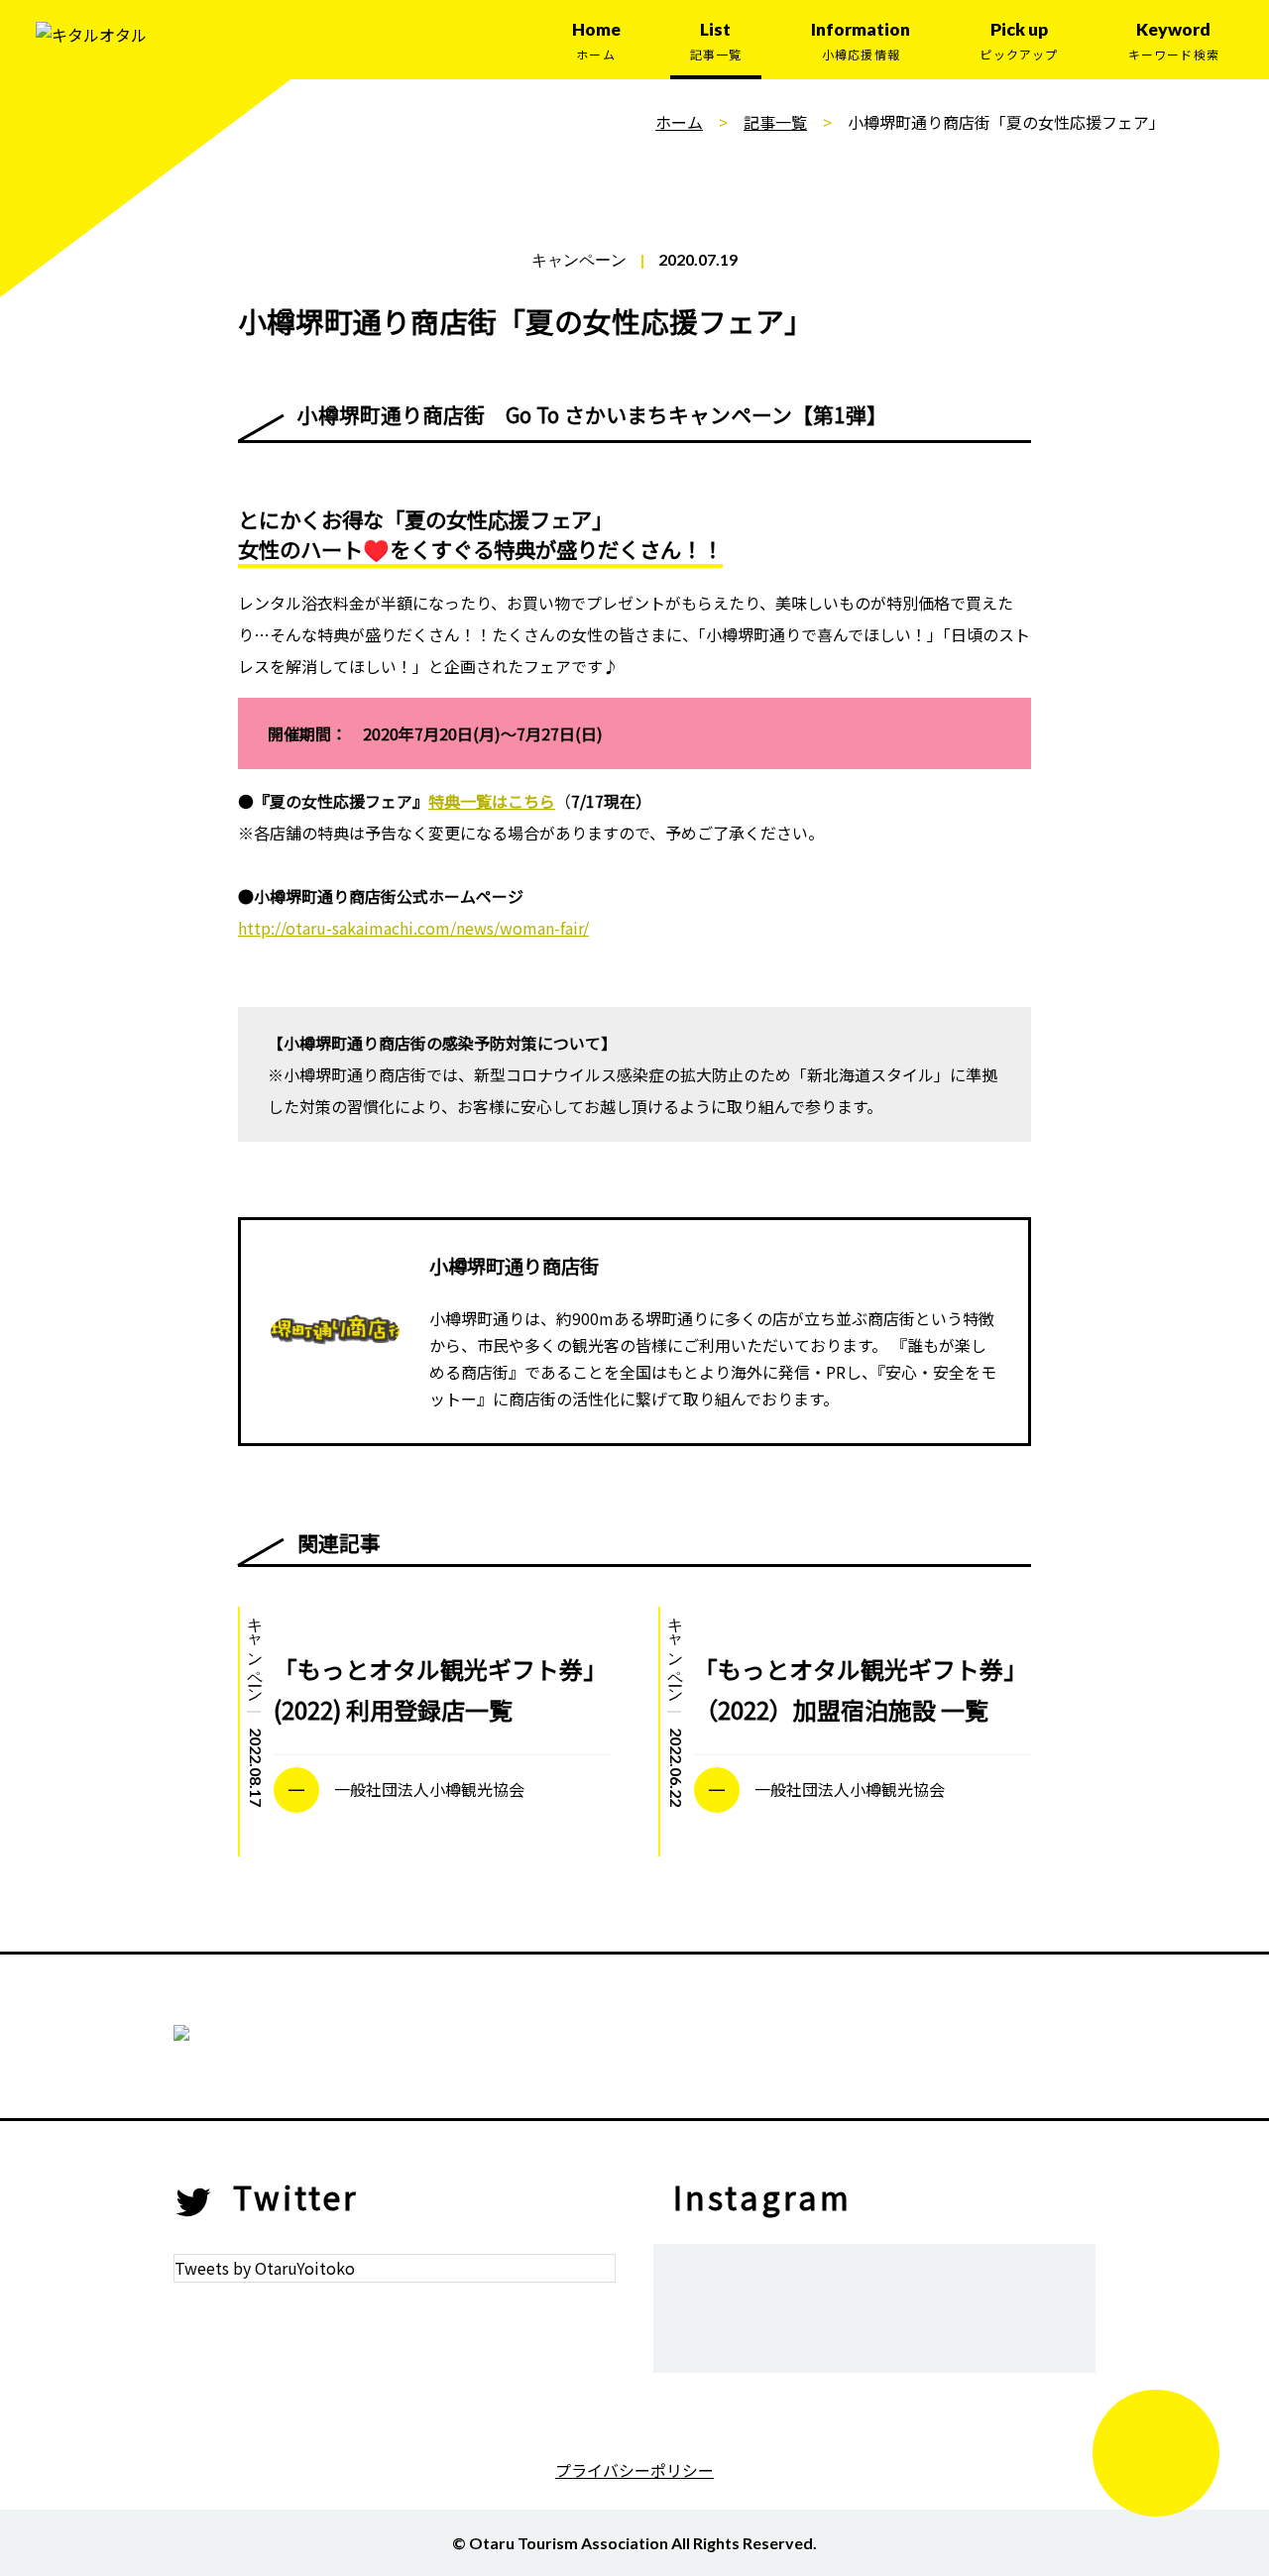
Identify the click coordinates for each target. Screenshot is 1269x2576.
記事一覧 (775, 122)
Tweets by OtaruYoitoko (265, 2268)
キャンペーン (579, 259)
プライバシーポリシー (634, 2470)
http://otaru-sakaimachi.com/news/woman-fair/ (413, 928)
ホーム (679, 122)
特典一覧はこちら (492, 801)
